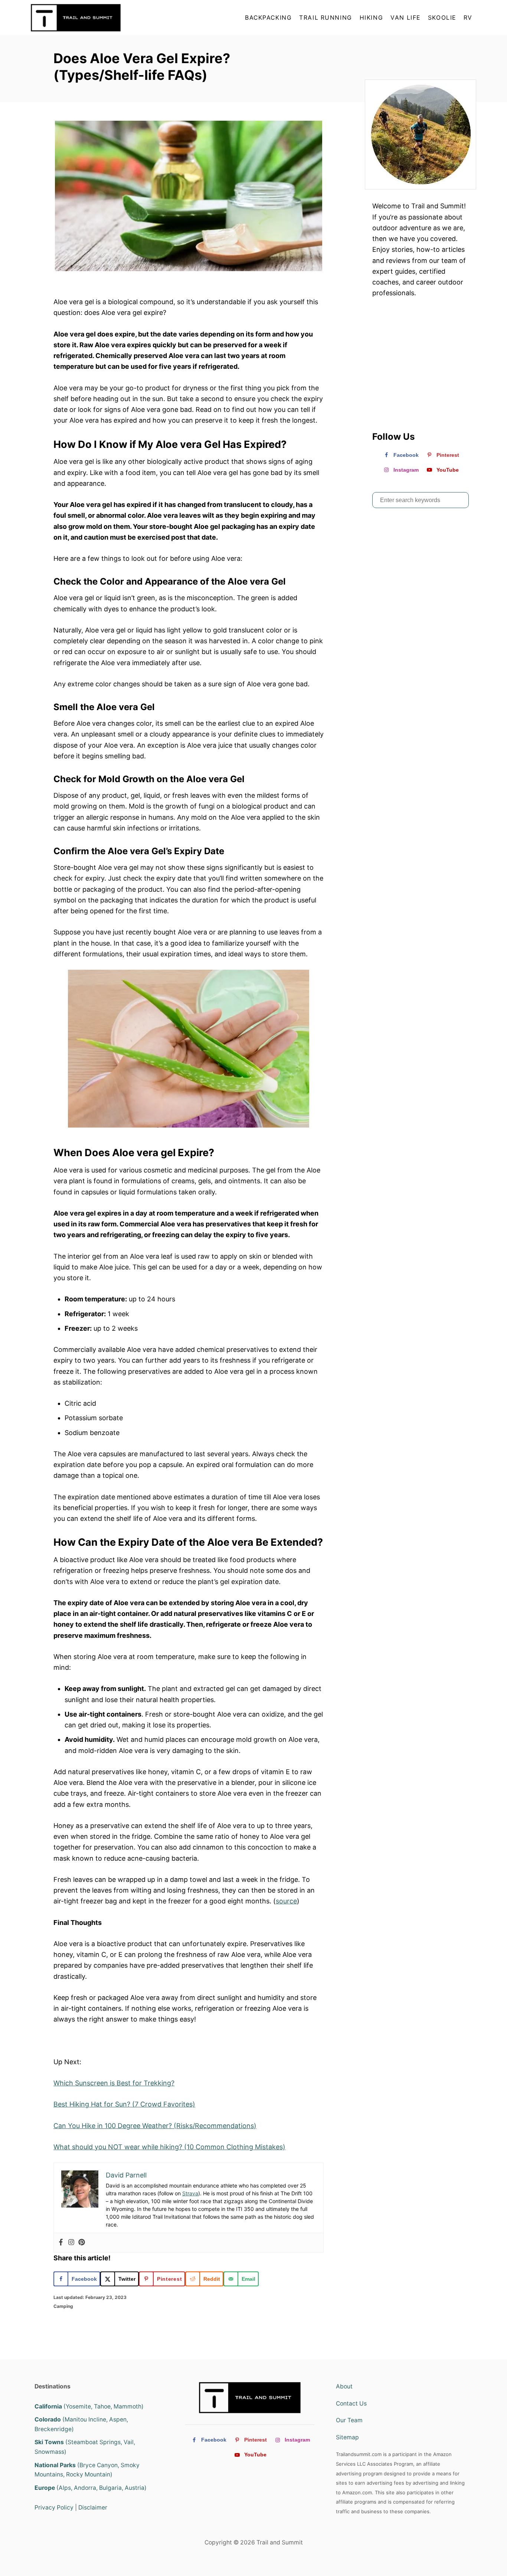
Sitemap (347, 2437)
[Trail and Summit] (98, 18)
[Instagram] (71, 2243)
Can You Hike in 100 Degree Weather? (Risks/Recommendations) (155, 2126)
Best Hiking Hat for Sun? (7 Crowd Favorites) (124, 2104)
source (286, 1901)
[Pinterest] (82, 2243)
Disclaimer (93, 2507)
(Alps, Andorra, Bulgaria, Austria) (91, 2488)
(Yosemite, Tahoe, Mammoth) (89, 2406)
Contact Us (351, 2403)
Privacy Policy (54, 2507)
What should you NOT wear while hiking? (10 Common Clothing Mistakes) (169, 2147)
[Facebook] (61, 2243)
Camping (63, 2306)
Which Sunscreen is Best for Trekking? (114, 2083)
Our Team (349, 2420)
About (344, 2386)
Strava (190, 2193)
